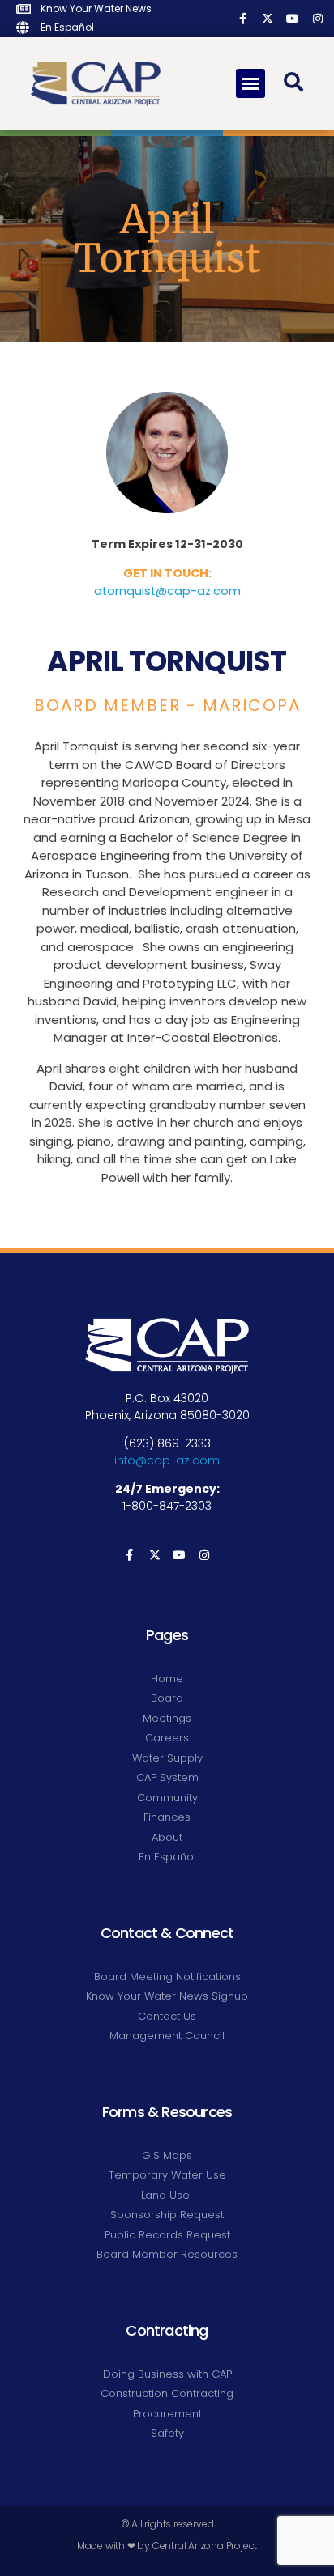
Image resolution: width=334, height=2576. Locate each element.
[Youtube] (292, 18)
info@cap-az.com (167, 1460)
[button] (250, 83)
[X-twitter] (268, 18)
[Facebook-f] (243, 18)
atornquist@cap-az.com (167, 591)
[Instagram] (317, 18)
